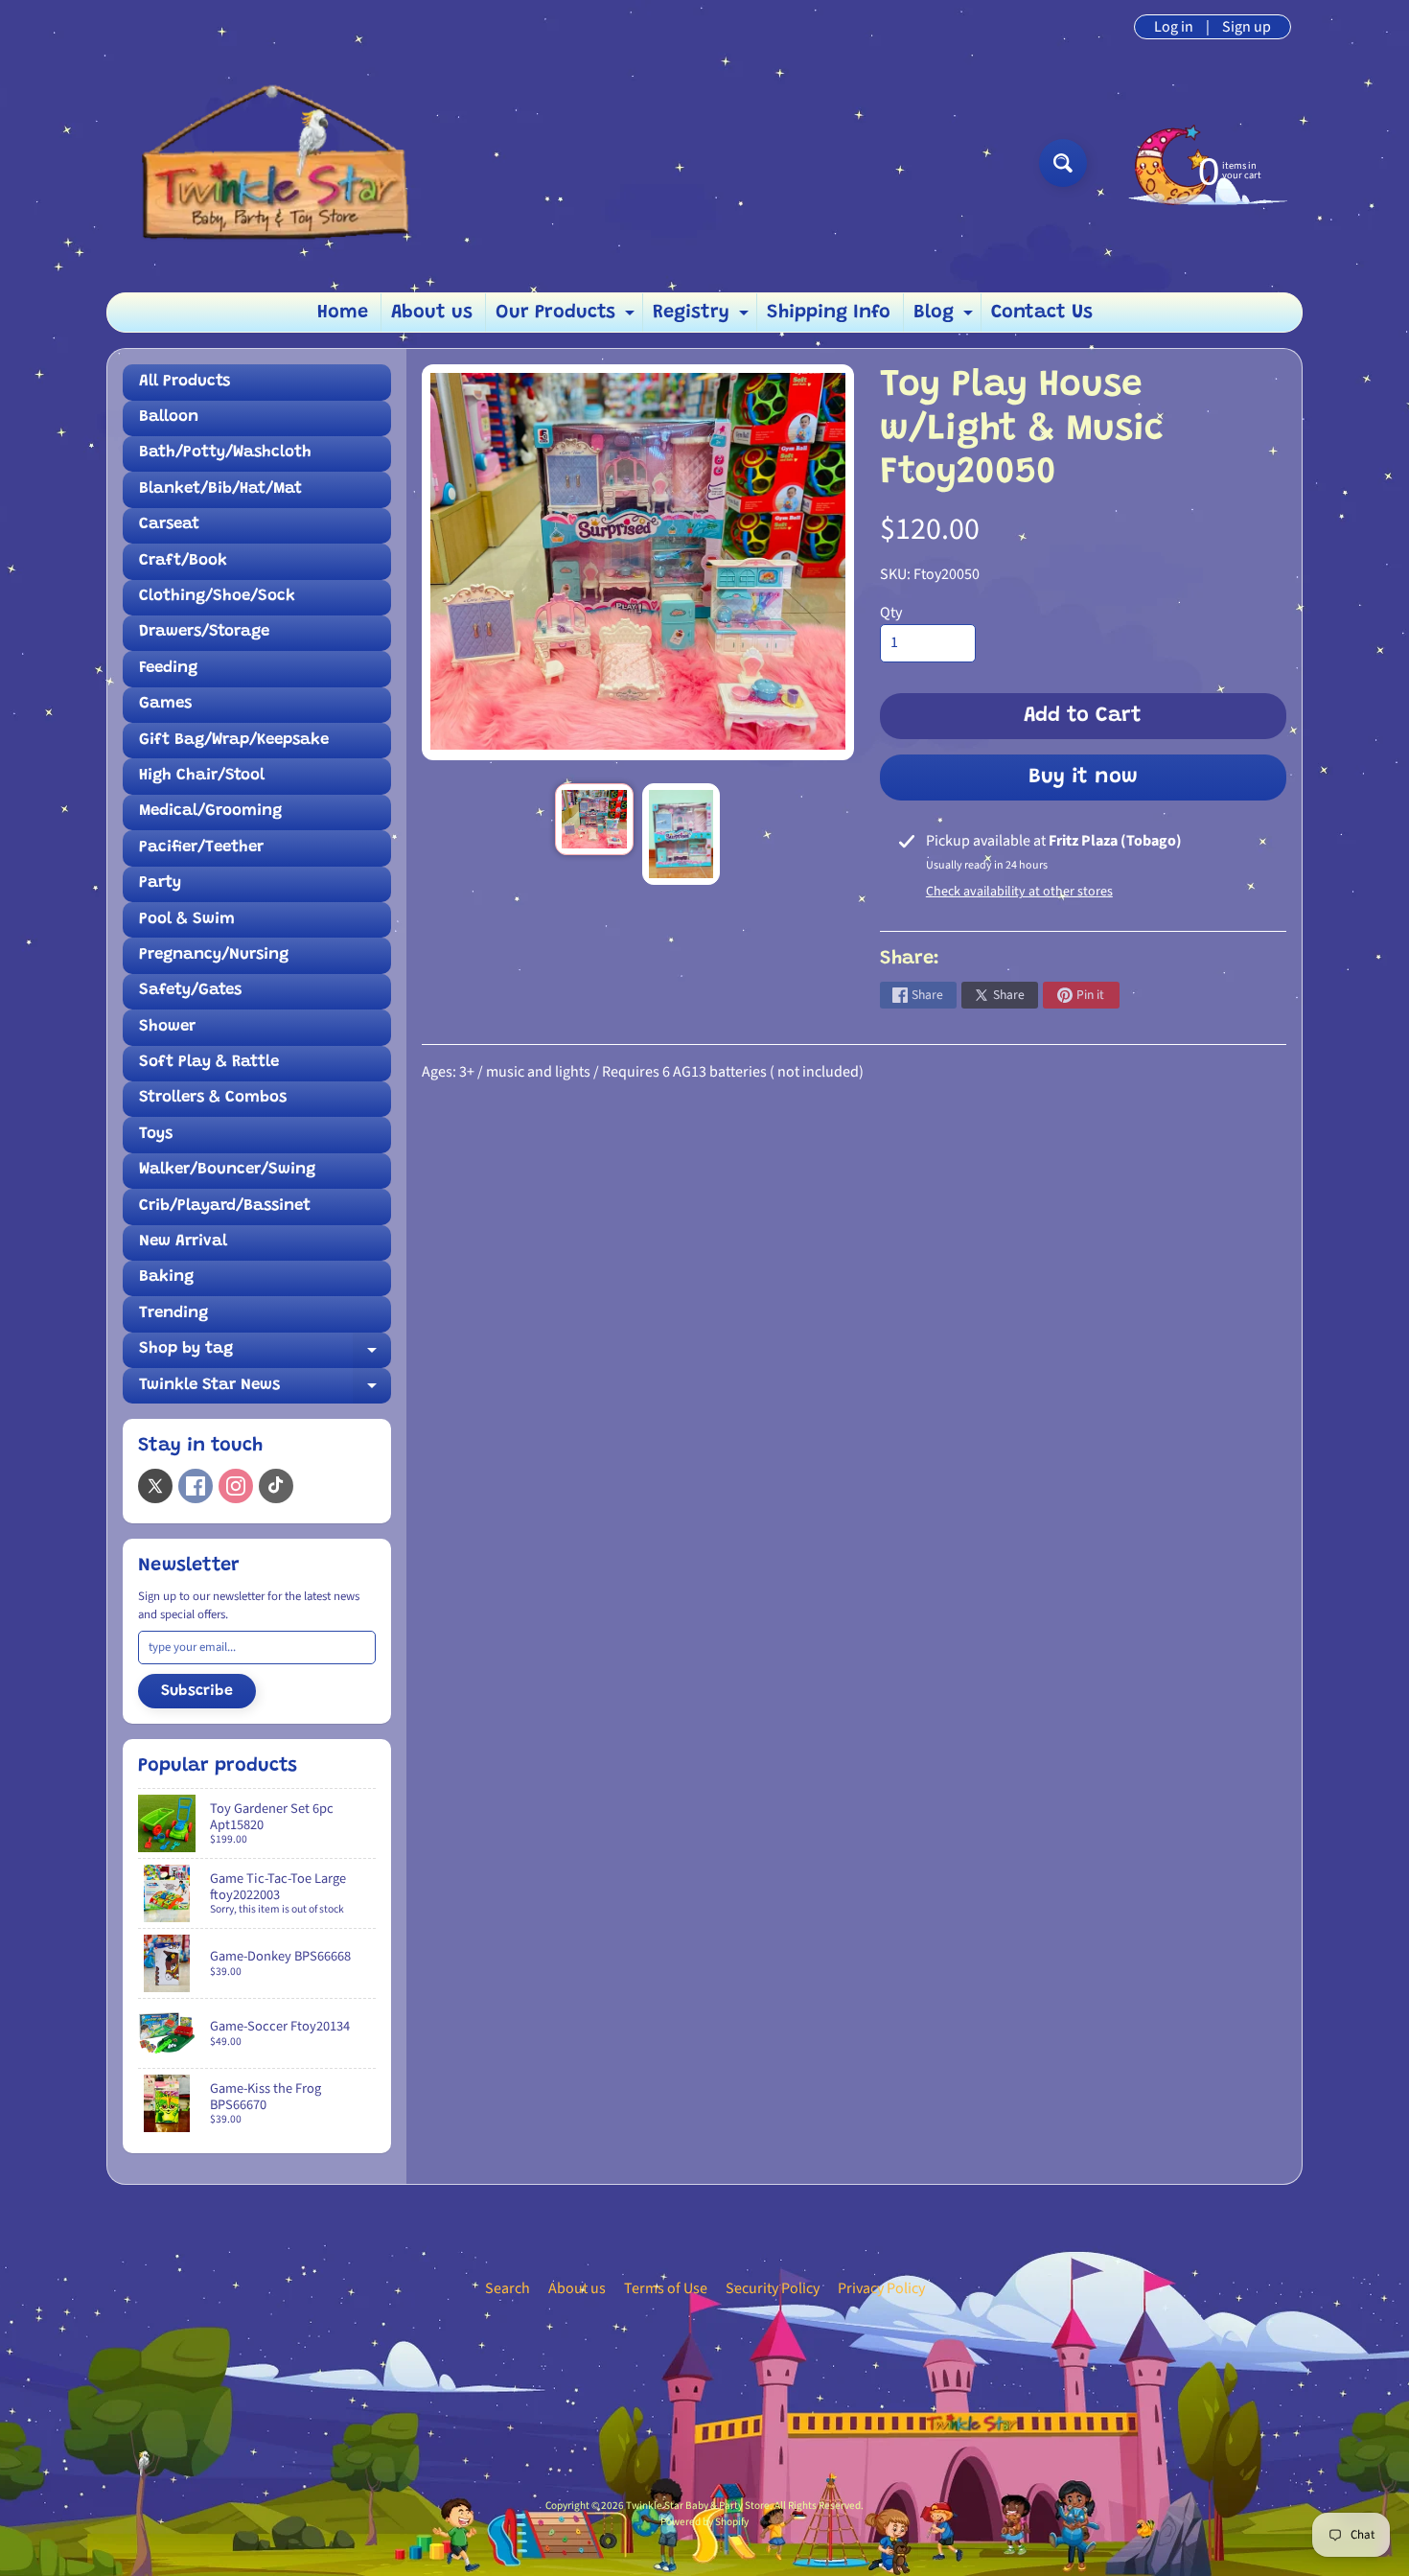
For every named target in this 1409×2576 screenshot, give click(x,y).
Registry (703, 317)
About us (432, 313)
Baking (166, 1277)
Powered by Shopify (704, 2522)
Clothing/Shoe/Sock (217, 597)
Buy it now (1083, 777)
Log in (1174, 27)
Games (165, 704)
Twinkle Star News (265, 1391)
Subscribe (197, 1691)
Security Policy (773, 2288)
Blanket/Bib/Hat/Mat (220, 489)
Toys (156, 1135)
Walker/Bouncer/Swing (227, 1170)
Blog (946, 317)
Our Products (567, 317)
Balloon (169, 418)
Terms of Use (666, 2288)
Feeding (168, 669)
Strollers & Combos (213, 1098)
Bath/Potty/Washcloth (225, 453)
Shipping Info (829, 313)
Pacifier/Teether (201, 848)
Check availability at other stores (1019, 892)
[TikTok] (276, 1486)
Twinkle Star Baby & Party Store (698, 2506)
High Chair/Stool (202, 776)
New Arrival (183, 1242)
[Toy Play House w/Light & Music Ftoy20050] (594, 819)
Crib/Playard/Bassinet (225, 1207)
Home (343, 313)
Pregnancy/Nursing (214, 955)
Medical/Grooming (210, 812)
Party (160, 883)
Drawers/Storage (204, 632)
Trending (173, 1314)
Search (508, 2288)
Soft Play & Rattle (209, 1063)
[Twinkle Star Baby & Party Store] (274, 162)
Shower (167, 1027)
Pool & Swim (187, 920)
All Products (185, 382)
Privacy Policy (881, 2288)
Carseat (169, 525)
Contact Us (1042, 313)
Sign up (1247, 27)
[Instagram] (236, 1486)
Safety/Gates (190, 991)
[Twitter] (155, 1486)
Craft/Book (183, 561)
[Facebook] (196, 1486)
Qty (891, 613)
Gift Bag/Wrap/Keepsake (234, 741)
